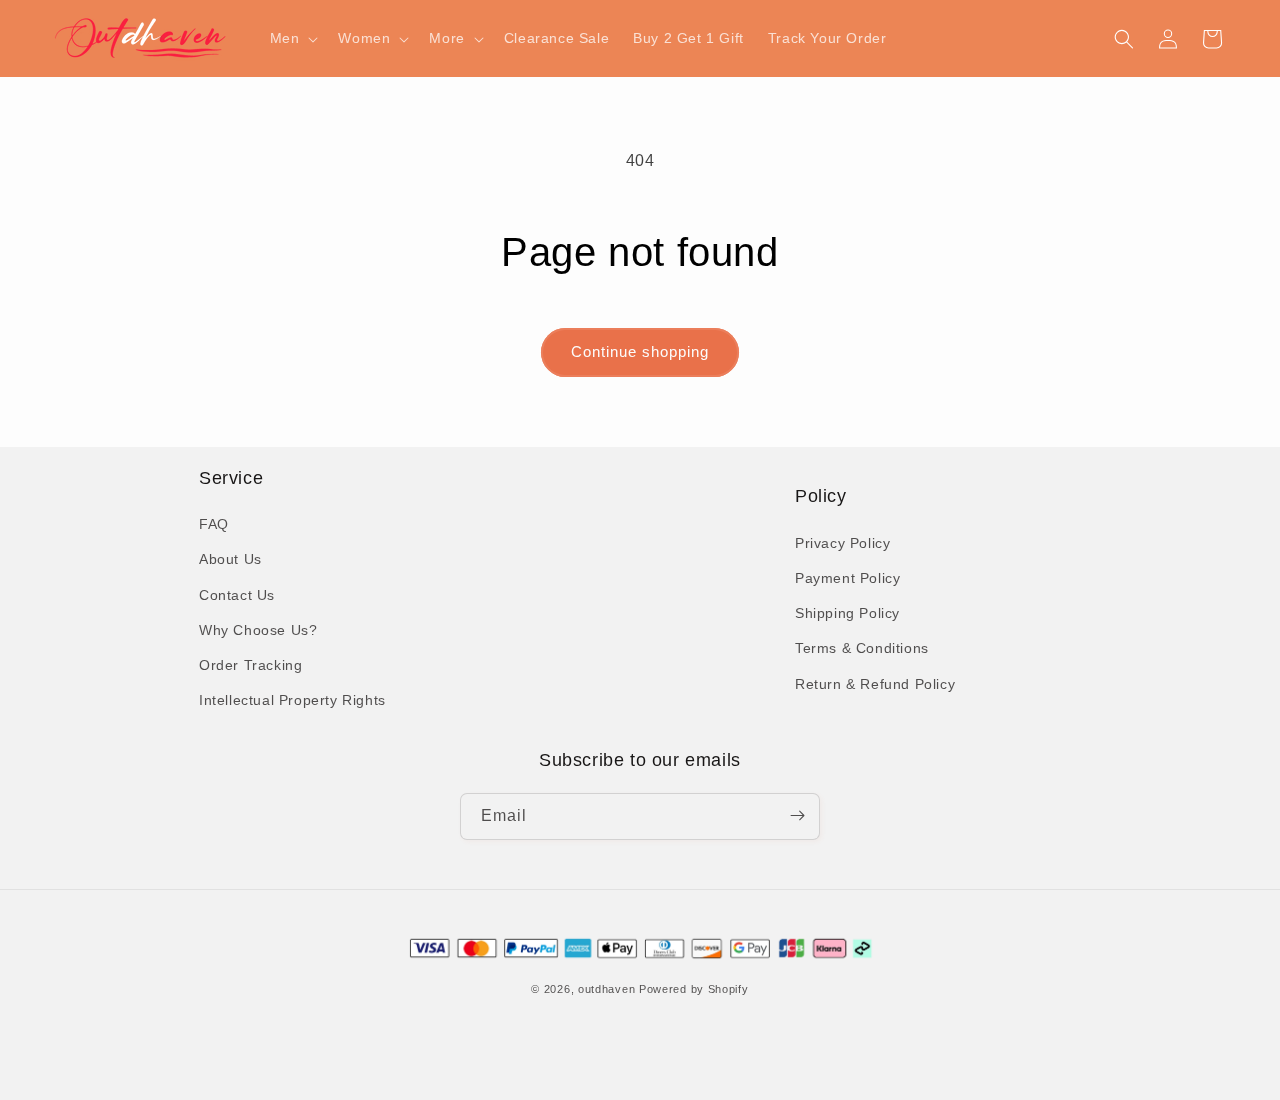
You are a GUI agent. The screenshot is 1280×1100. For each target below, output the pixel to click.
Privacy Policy (842, 542)
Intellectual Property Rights (292, 701)
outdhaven (606, 990)
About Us (230, 560)
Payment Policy (847, 577)
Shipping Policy (847, 613)
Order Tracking (250, 665)
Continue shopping (640, 351)
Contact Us (237, 595)
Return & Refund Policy (875, 683)
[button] (292, 38)
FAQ (214, 525)
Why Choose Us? (258, 630)
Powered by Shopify (694, 990)
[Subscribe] (797, 815)
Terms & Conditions (862, 648)
